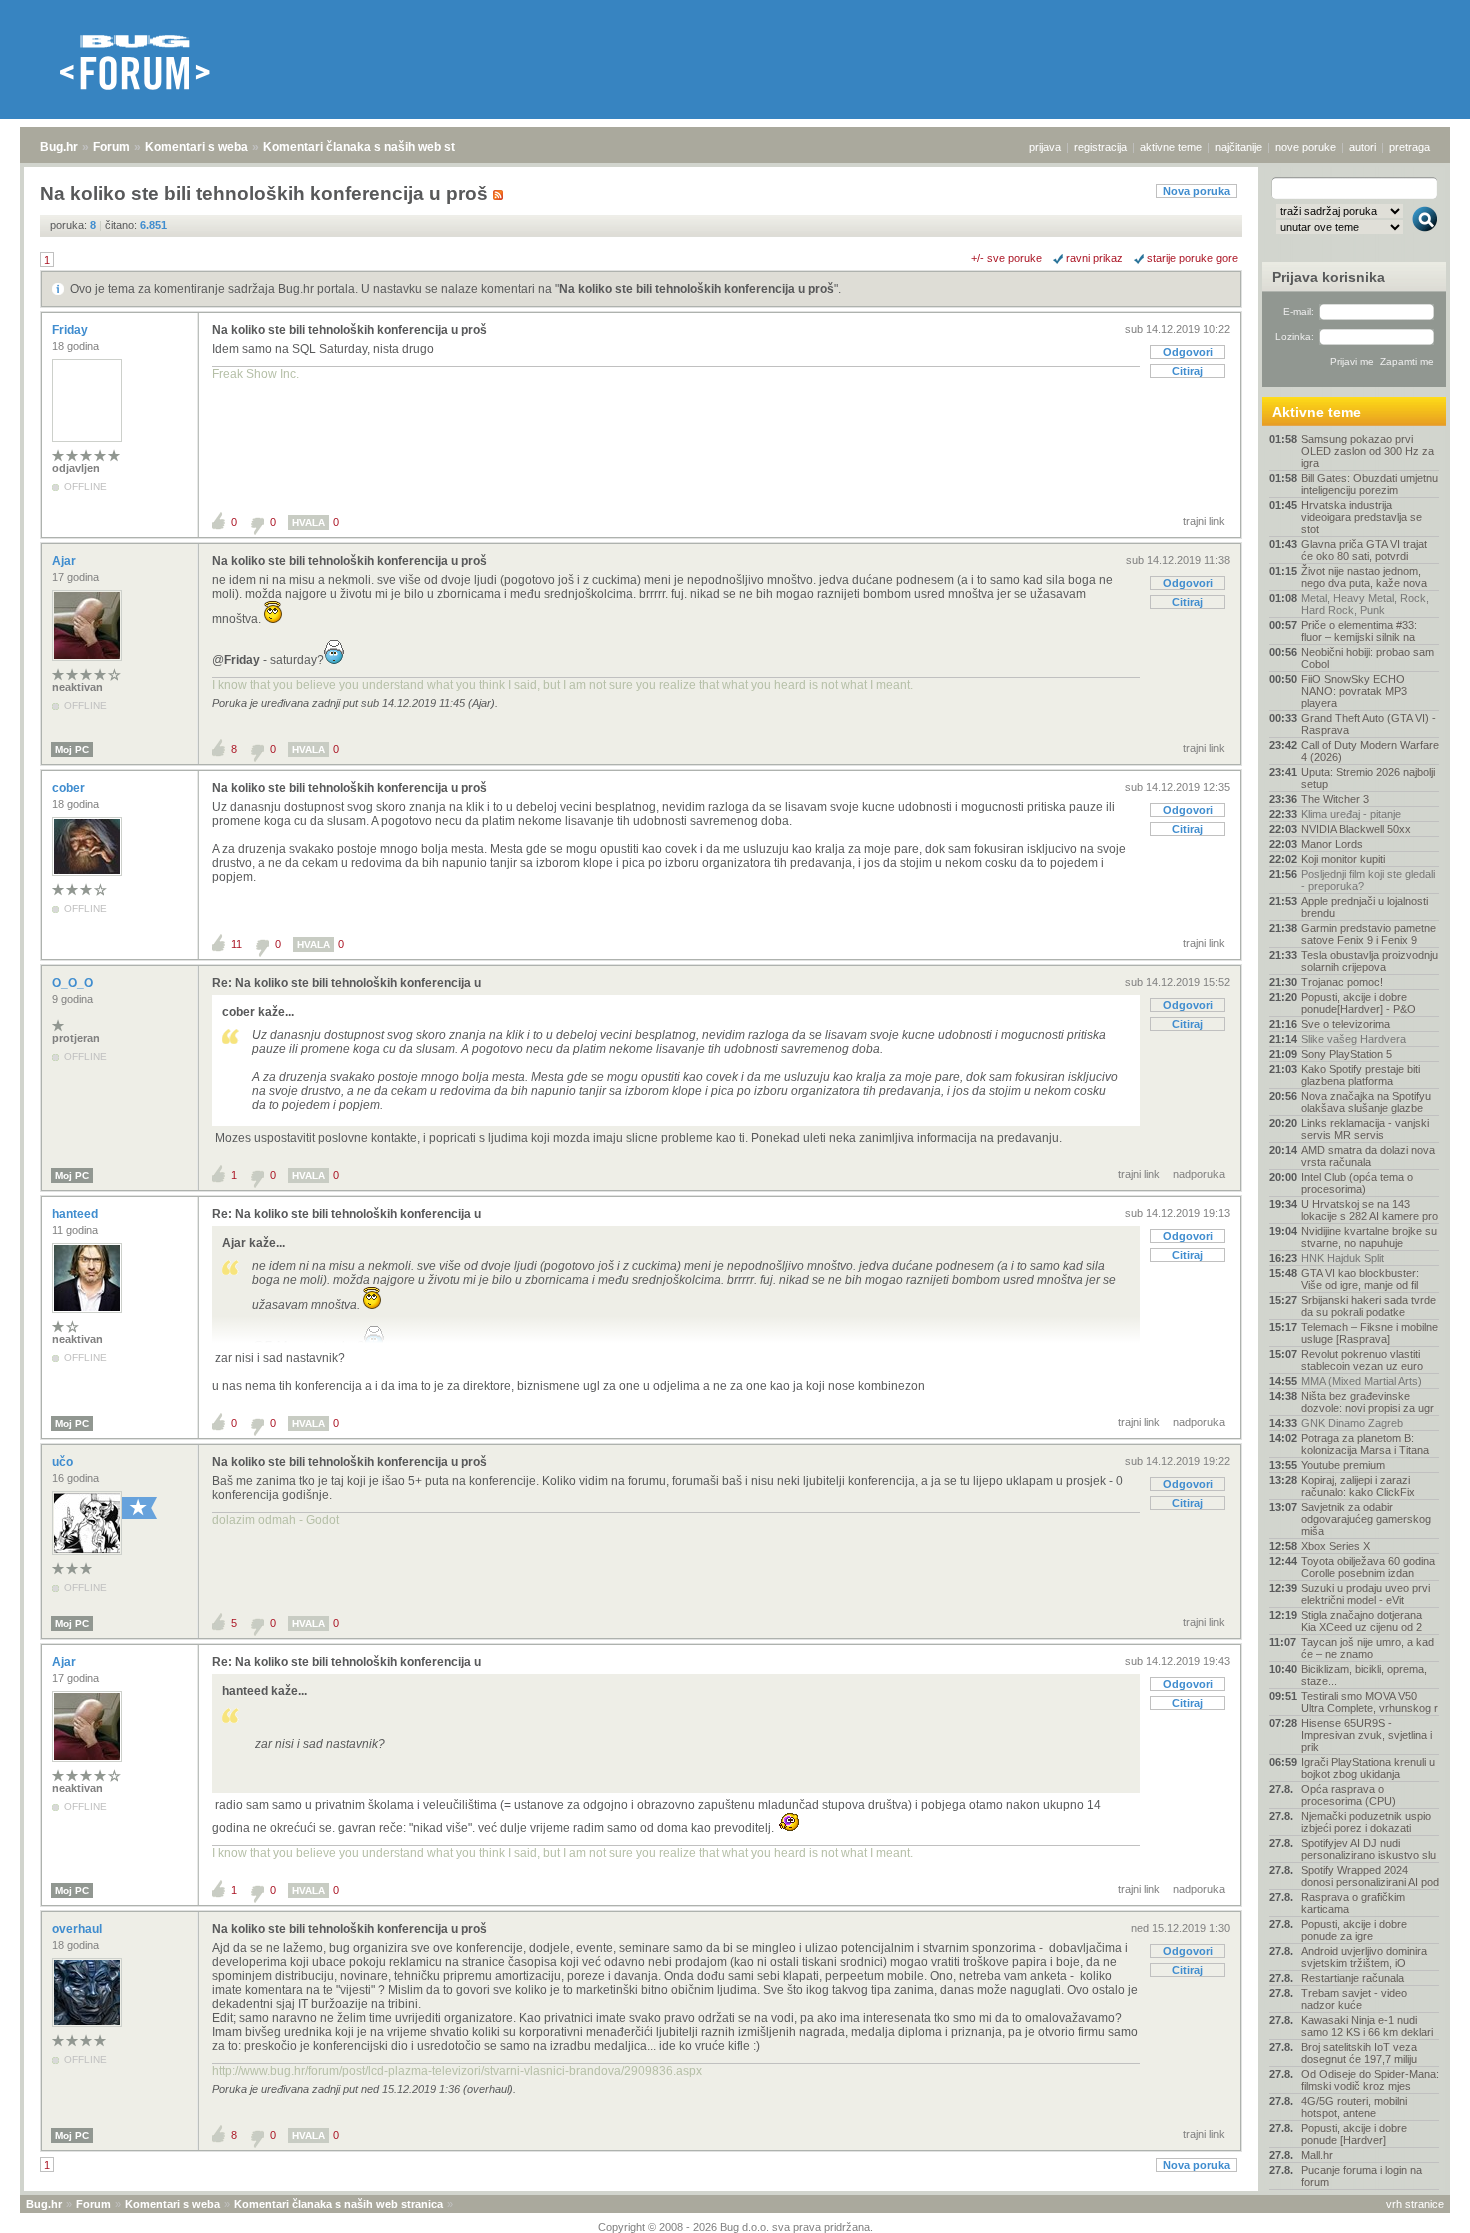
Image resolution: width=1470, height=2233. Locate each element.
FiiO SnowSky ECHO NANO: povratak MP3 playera (1354, 691)
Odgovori (1188, 352)
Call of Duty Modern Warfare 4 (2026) (1370, 751)
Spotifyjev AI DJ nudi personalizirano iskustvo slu (1368, 1849)
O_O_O (74, 983)
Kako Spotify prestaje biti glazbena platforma (1360, 1075)
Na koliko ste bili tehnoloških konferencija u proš (696, 289)
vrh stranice (1415, 2204)
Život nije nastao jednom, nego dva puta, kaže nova (1364, 577)
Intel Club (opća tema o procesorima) (1357, 1183)
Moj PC (72, 749)
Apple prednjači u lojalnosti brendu (1364, 907)
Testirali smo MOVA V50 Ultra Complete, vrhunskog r (1369, 1702)
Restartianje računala (1352, 1978)
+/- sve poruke (1006, 258)
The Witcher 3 (1335, 799)
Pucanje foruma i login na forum (1361, 2176)
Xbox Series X (1335, 1546)
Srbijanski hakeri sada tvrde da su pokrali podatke (1368, 1306)
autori (1362, 147)
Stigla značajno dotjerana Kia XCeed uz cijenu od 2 (1361, 1621)
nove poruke (1305, 147)
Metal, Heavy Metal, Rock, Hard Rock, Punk (1365, 604)
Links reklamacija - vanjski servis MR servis (1365, 1129)
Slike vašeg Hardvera (1353, 1039)
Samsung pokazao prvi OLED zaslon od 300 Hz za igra (1367, 451)
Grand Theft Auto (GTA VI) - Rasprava (1368, 724)
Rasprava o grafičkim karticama (1353, 1903)
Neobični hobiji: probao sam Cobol (1367, 658)
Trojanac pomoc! (1342, 982)
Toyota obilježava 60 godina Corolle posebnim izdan (1368, 1567)
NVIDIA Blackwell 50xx (1356, 829)
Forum (111, 147)
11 (236, 944)
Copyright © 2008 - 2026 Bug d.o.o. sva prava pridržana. (735, 2227)
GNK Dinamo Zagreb (1352, 1423)
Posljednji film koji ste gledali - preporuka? (1368, 880)
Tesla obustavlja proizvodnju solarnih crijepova (1369, 961)
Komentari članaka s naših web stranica (377, 147)
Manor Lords (1332, 844)
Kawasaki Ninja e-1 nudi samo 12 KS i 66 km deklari (1367, 2026)
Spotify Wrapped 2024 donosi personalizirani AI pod (1370, 1876)
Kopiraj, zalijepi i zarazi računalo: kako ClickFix (1358, 1486)
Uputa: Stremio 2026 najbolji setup (1368, 778)
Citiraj (1187, 371)
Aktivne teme (1316, 412)
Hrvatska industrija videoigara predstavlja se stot (1361, 517)
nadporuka (1199, 1174)
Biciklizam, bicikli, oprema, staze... (1364, 1675)
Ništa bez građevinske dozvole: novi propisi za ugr (1367, 1402)
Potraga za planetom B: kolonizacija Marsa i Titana (1365, 1444)
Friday (71, 330)
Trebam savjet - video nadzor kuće (1354, 1999)
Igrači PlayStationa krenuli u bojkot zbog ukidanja (1368, 1768)
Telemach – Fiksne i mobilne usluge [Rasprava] (1369, 1333)
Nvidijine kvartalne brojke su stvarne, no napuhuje (1369, 1237)
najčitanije (1238, 147)
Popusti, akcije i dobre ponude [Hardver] (1354, 2134)
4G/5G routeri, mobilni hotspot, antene (1354, 2107)
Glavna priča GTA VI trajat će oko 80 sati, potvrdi (1364, 550)
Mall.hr (1317, 2155)
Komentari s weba (196, 147)
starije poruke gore (1192, 258)
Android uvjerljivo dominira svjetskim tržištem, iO (1364, 1957)
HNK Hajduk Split (1342, 1258)
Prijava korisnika (1328, 277)
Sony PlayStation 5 (1346, 1054)
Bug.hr (59, 147)
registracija (1100, 147)
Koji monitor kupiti (1343, 859)
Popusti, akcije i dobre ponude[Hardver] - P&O (1358, 1003)
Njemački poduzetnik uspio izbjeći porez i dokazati (1366, 1822)
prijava (1045, 147)
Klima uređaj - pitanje (1351, 814)
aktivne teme (1171, 147)
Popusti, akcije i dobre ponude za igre (1354, 1930)
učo (64, 1462)
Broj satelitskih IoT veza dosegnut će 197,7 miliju (1359, 2053)
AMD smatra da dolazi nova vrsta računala (1368, 1156)
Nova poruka (1196, 191)
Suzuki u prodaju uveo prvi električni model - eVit (1365, 1594)
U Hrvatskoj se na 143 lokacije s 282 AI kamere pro (1369, 1210)
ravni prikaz (1094, 258)
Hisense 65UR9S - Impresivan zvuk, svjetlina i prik (1366, 1735)
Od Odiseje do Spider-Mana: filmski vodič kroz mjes (1370, 2080)
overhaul (78, 1929)
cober (70, 788)
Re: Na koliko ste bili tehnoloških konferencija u (346, 983)
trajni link (1204, 521)
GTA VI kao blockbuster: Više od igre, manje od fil (1360, 1279)
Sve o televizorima (1345, 1024)
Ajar (65, 561)
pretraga (1409, 147)
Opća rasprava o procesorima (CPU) (1348, 1795)
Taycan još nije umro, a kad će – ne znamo (1367, 1648)
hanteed (76, 1214)
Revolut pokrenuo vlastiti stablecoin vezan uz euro (1362, 1360)
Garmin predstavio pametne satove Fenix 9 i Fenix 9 (1368, 934)
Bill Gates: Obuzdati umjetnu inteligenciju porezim (1369, 484)
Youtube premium (1343, 1465)
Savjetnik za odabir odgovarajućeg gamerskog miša (1366, 1519)
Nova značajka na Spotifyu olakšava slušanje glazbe (1366, 1102)
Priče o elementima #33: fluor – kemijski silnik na (1359, 631)
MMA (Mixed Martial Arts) (1361, 1381)
